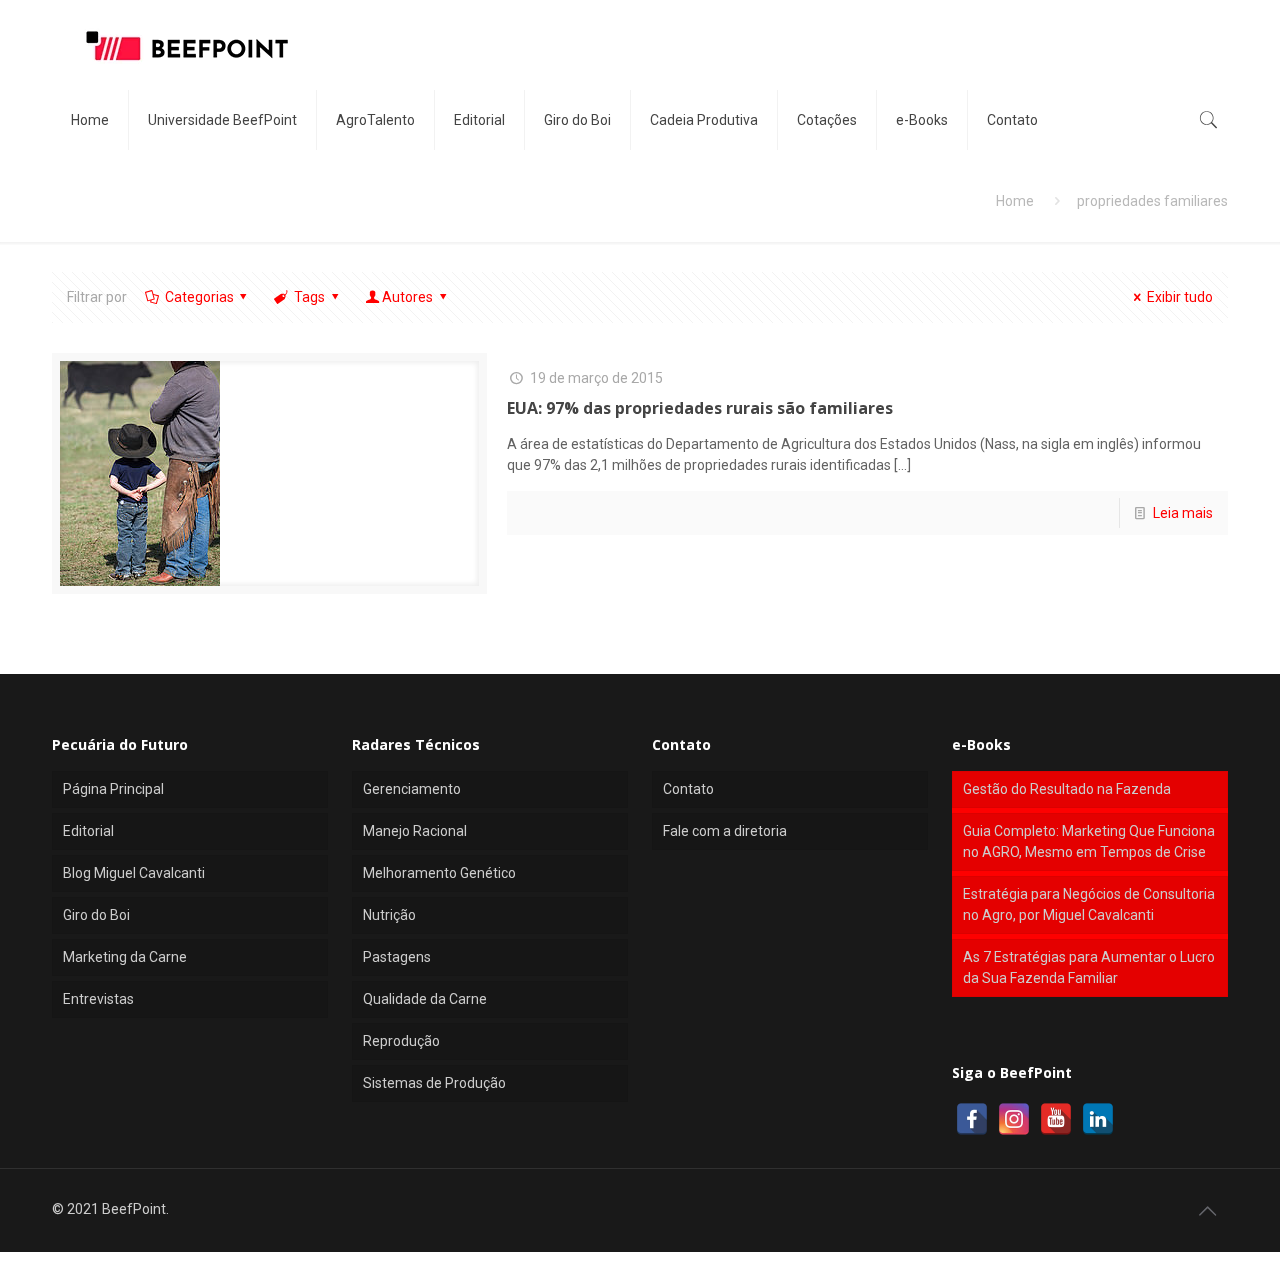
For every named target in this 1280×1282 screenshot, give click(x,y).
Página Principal (113, 789)
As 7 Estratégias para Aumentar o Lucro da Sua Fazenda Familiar (1089, 967)
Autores (407, 297)
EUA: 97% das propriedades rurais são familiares (700, 408)
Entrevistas (98, 999)
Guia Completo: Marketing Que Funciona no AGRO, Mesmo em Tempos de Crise (1089, 841)
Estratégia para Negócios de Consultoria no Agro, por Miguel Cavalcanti (1089, 904)
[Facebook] (972, 1119)
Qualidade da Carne (425, 999)
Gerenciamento (412, 789)
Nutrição (389, 915)
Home (1015, 201)
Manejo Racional (415, 831)
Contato (688, 789)
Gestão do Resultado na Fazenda (1067, 789)
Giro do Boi (96, 915)
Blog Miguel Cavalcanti (134, 873)
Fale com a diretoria (725, 831)
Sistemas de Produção (434, 1083)
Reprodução (401, 1041)
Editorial (88, 831)
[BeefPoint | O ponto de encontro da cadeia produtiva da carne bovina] (186, 45)
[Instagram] (1014, 1119)
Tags (309, 297)
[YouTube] (1056, 1119)
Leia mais (1183, 513)
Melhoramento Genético (439, 873)
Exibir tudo (1180, 297)
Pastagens (397, 957)
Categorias (199, 297)
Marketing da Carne (125, 957)
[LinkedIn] (1098, 1119)
